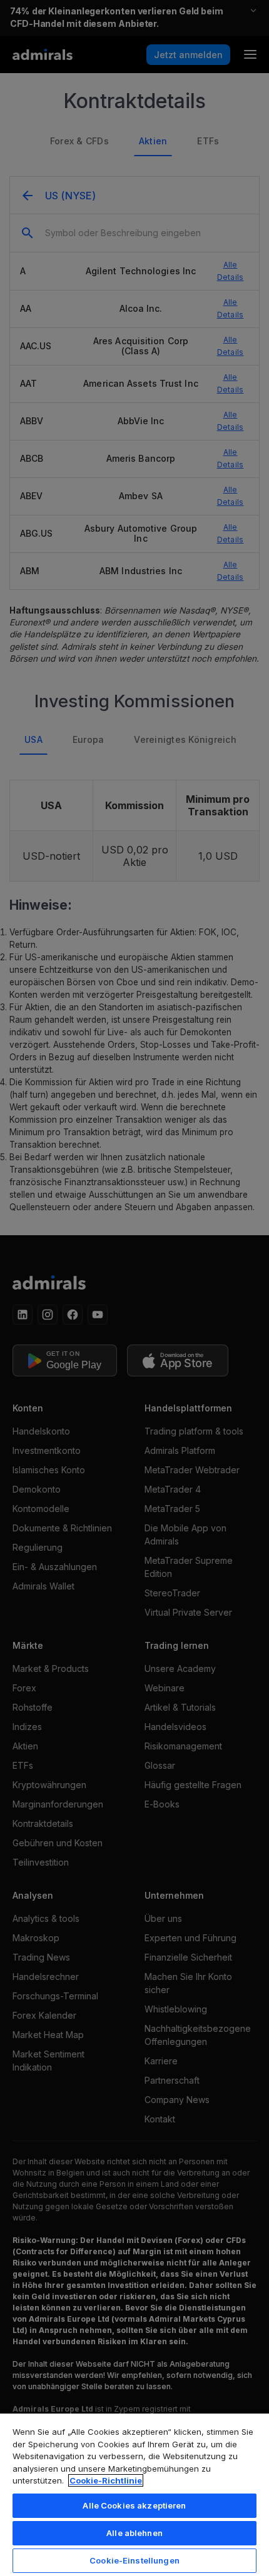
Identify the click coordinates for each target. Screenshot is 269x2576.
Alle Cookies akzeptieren (134, 2505)
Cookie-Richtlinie (106, 2480)
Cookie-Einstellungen (134, 2560)
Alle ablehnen (134, 2533)
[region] (134, 2494)
